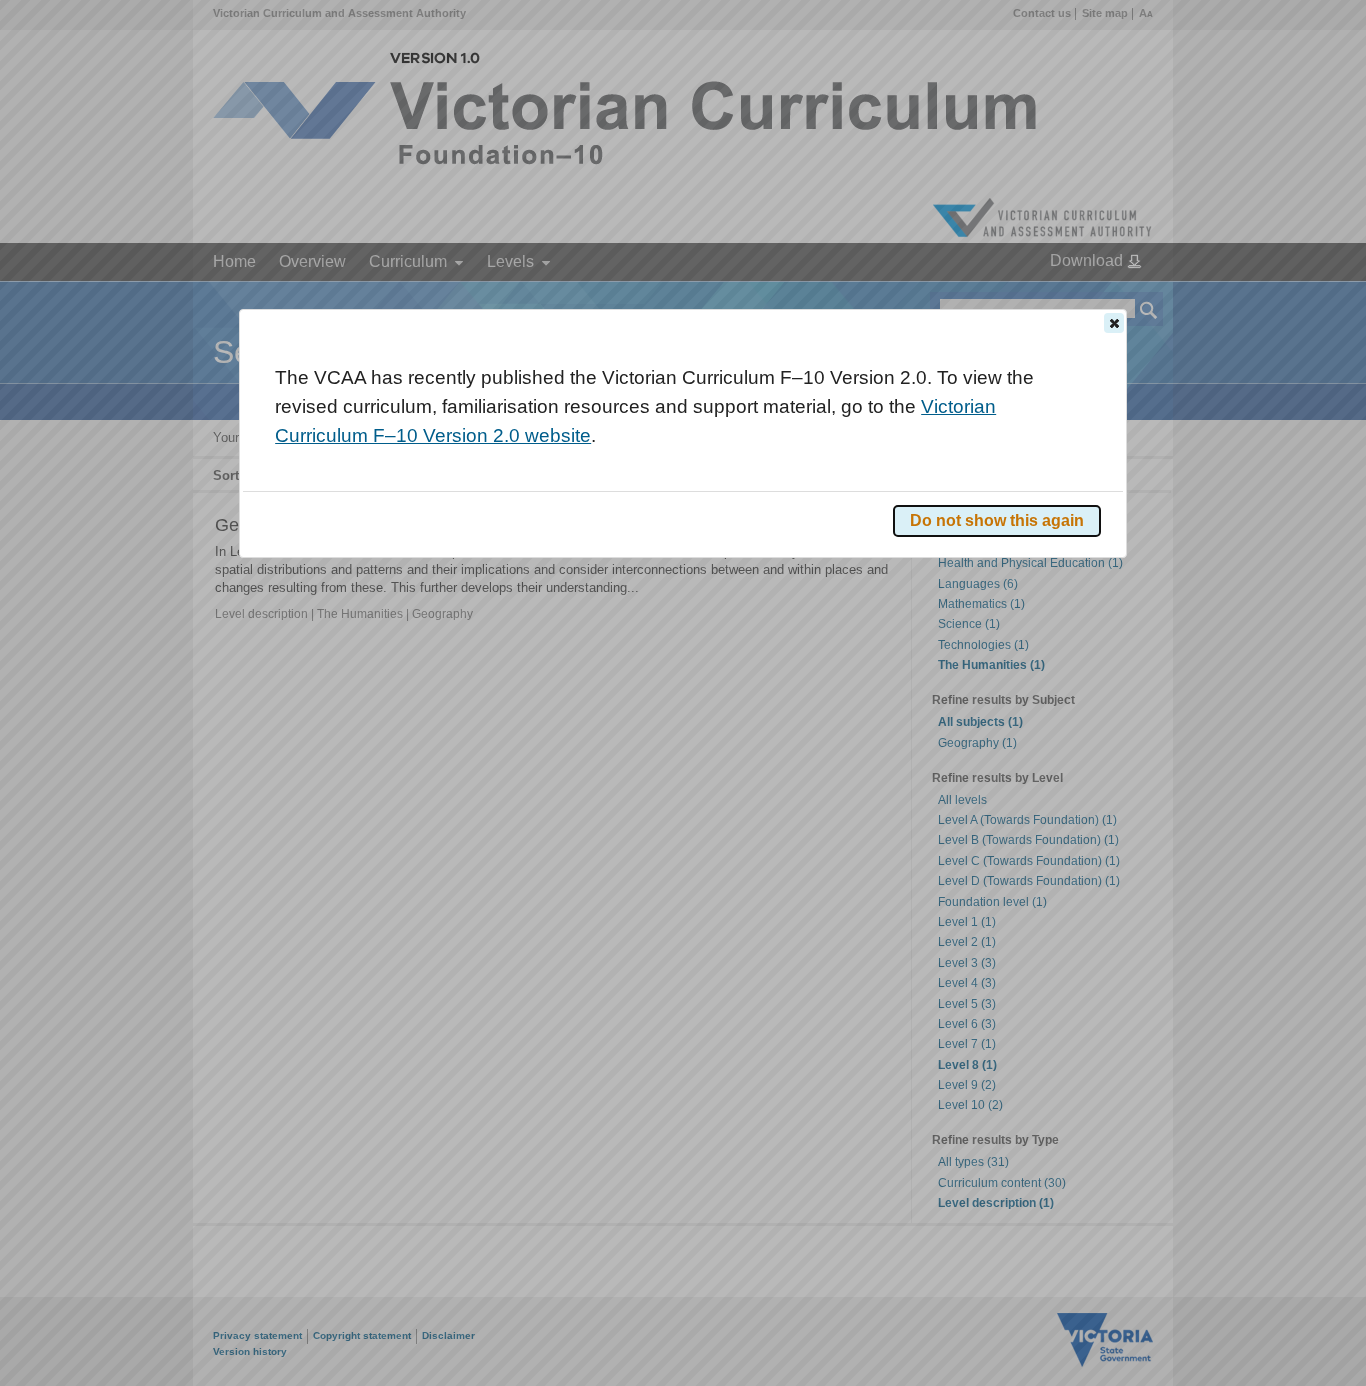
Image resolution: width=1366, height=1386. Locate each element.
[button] (1114, 323)
